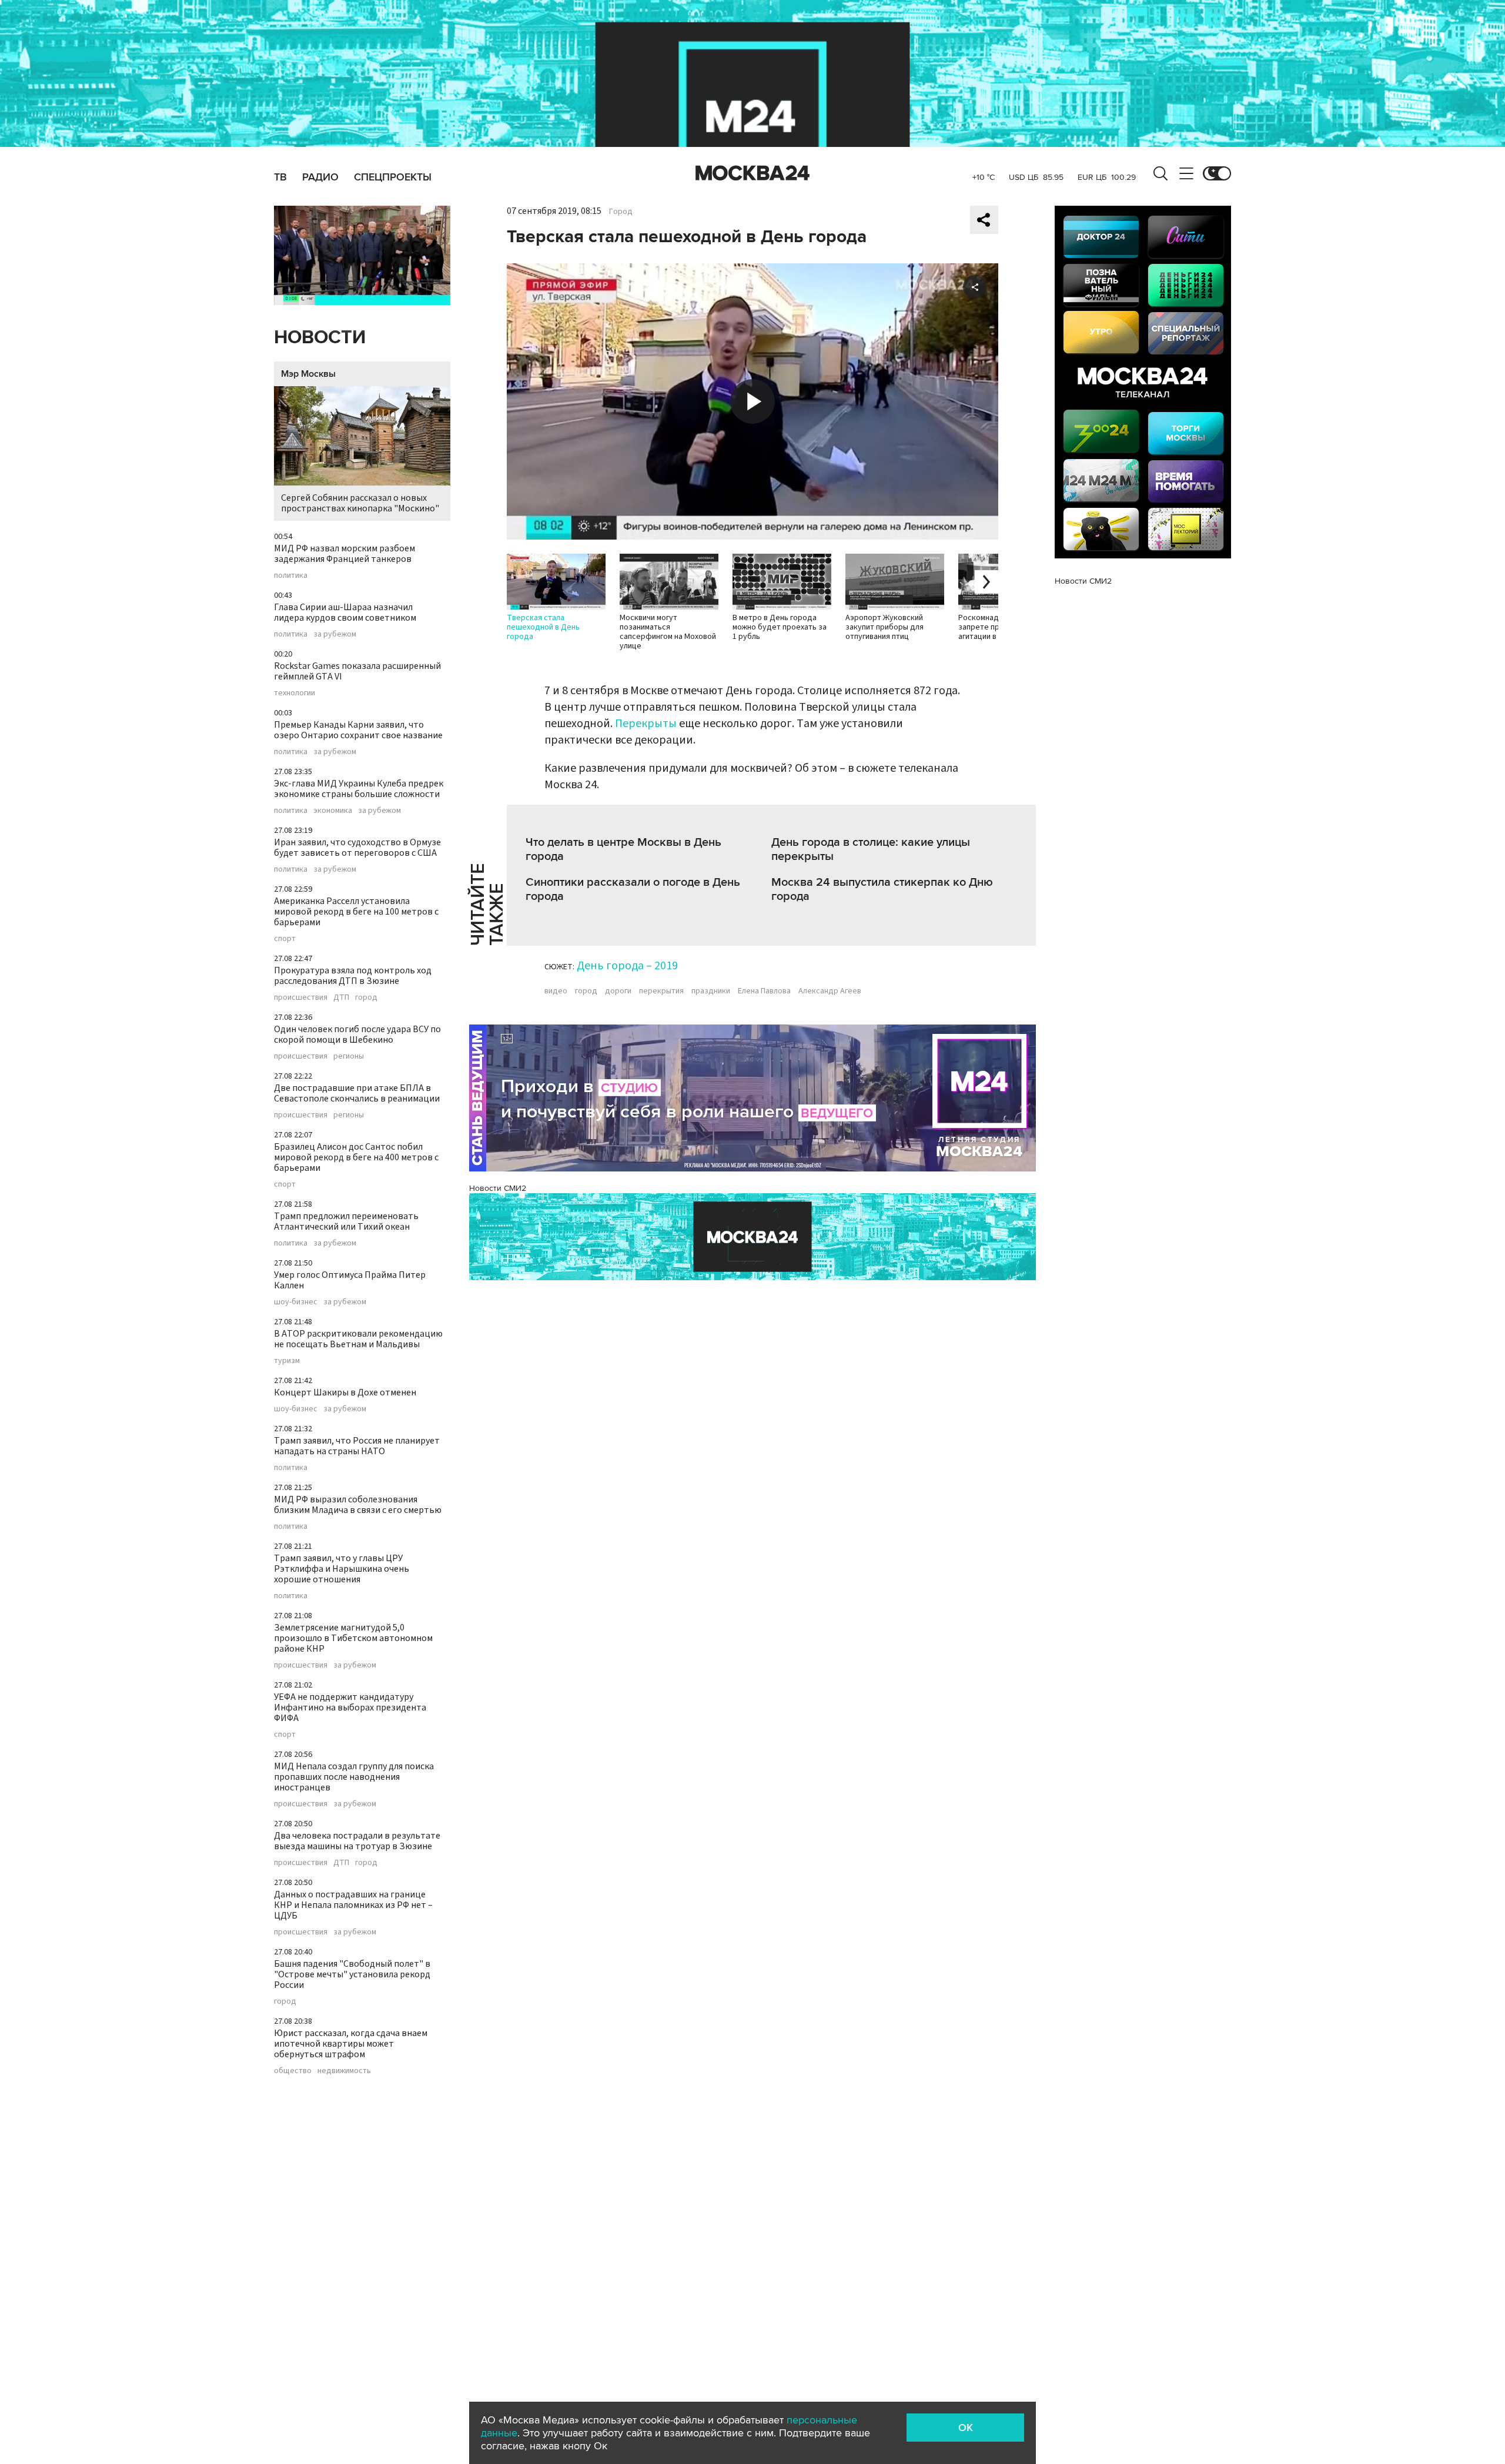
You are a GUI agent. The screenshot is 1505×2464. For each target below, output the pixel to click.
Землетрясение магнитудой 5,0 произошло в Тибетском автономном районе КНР (353, 1638)
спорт (285, 939)
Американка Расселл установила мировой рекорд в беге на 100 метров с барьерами (356, 912)
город (366, 997)
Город (621, 212)
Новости (320, 338)
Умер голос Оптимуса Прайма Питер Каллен (350, 1280)
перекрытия (661, 991)
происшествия (301, 997)
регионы (349, 1056)
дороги (618, 991)
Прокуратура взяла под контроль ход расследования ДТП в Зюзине (353, 976)
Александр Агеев (830, 991)
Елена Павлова (764, 991)
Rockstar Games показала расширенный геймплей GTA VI (357, 671)
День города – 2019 (627, 966)
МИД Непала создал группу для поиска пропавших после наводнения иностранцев (354, 1777)
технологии (295, 693)
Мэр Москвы (308, 374)
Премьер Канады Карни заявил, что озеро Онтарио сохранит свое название (358, 730)
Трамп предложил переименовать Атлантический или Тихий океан (346, 1221)
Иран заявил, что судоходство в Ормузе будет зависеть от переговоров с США (357, 848)
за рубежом (335, 634)
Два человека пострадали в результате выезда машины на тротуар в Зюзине (357, 1841)
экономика (333, 811)
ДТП (341, 997)
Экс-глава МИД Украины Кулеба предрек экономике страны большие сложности (359, 789)
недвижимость (344, 2071)
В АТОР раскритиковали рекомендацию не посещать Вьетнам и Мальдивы (358, 1339)
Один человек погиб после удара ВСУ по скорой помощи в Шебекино (357, 1035)
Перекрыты (646, 724)
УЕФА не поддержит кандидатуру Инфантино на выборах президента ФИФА (350, 1708)
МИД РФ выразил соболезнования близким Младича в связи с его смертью (358, 1505)
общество (293, 2071)
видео (556, 991)
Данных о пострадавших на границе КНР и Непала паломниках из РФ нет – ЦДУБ (353, 1905)
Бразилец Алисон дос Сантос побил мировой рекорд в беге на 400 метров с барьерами (356, 1157)
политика (291, 575)
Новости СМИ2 (498, 1188)
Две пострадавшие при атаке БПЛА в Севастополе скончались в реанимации (357, 1093)
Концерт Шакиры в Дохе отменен (345, 1392)
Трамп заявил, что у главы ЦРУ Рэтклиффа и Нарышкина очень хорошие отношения (342, 1569)
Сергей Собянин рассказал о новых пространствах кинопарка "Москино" (360, 503)
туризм (287, 1361)
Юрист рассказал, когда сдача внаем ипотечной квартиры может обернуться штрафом (351, 2044)
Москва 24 (752, 173)
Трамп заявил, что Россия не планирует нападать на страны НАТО (357, 1446)
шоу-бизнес (296, 1302)
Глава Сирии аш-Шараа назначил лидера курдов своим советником (345, 612)
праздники (711, 991)
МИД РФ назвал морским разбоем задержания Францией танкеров (345, 554)
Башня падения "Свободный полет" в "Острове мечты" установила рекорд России (352, 1974)
